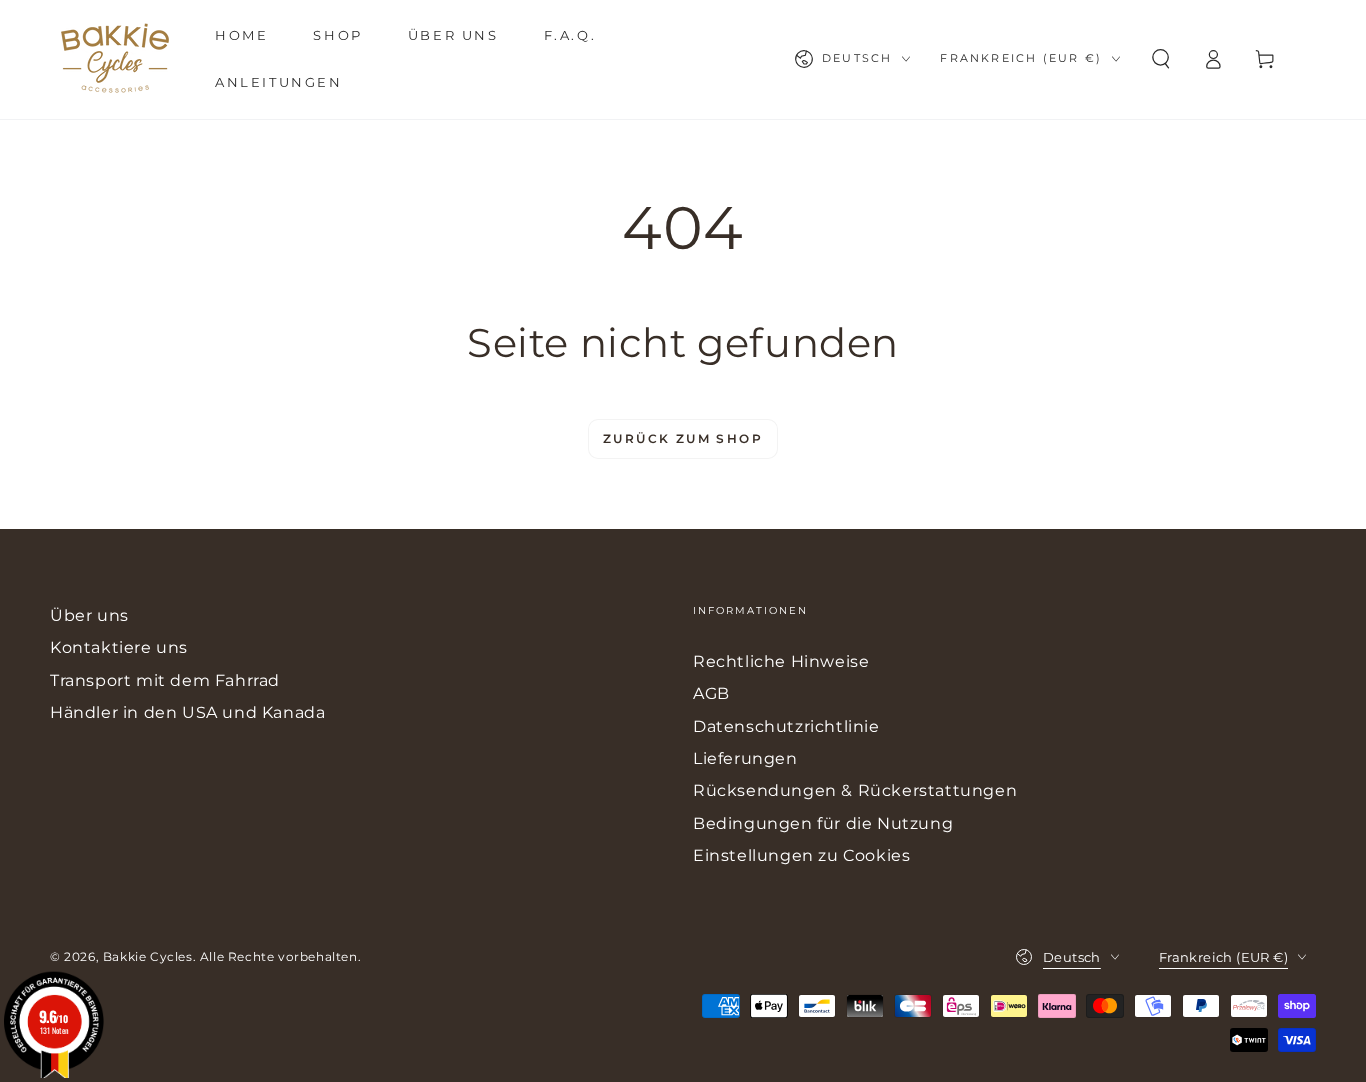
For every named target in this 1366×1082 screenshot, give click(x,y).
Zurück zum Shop (683, 438)
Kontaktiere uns (119, 647)
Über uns (89, 615)
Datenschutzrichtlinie (786, 726)
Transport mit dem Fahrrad (165, 680)
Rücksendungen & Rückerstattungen (855, 790)
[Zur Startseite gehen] (115, 59)
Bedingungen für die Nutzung (823, 823)
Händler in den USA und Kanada (187, 712)
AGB (711, 693)
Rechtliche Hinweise (781, 661)
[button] (1161, 59)
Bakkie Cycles (148, 956)
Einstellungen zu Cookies (801, 855)
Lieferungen (745, 758)
